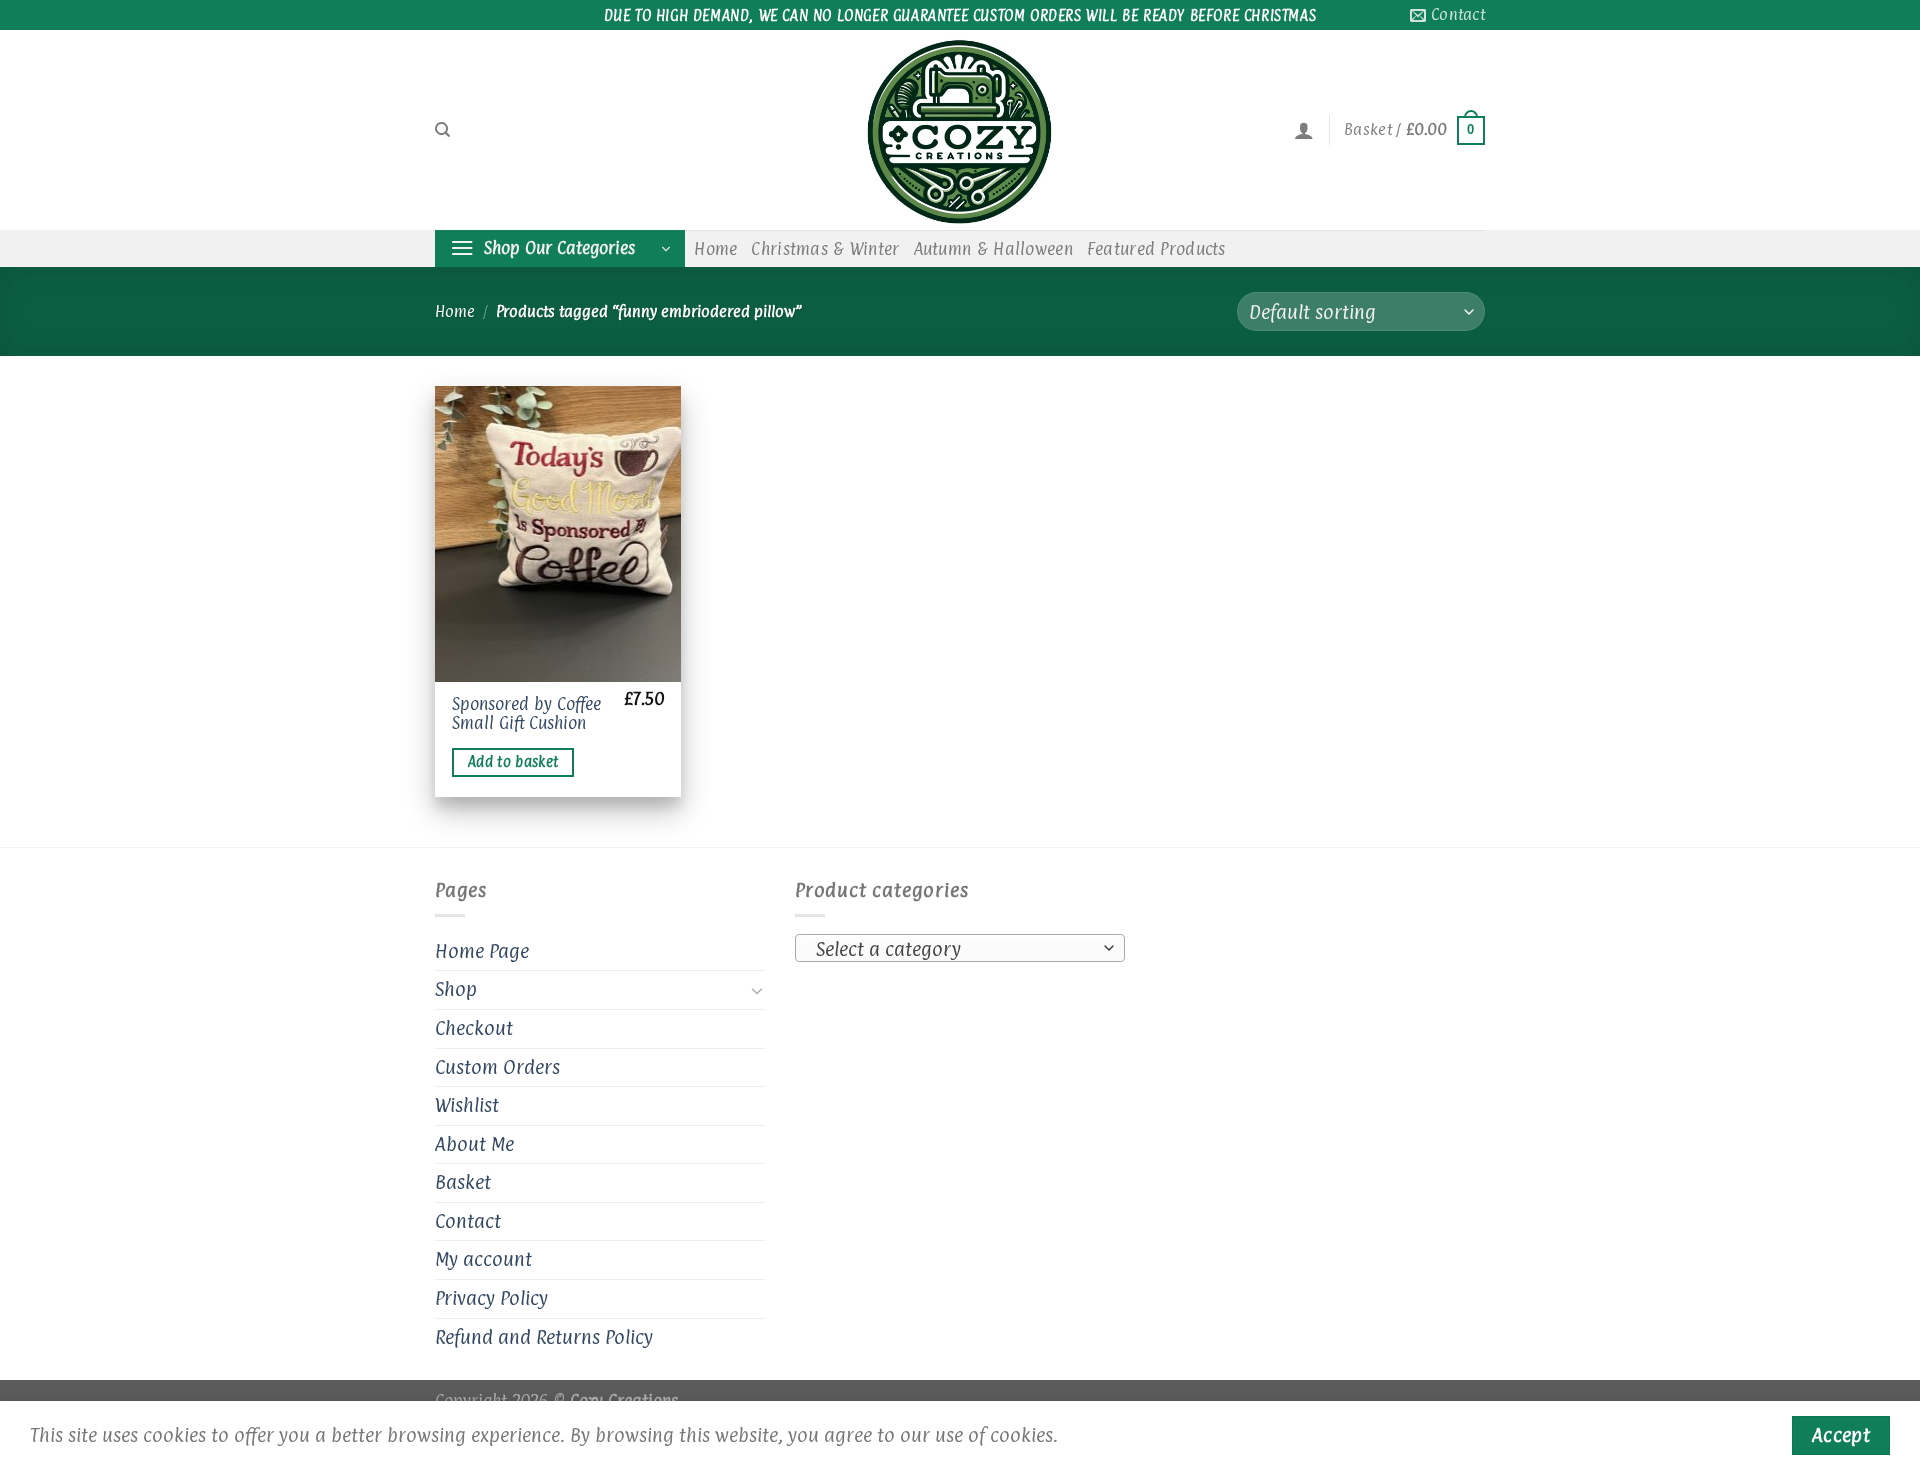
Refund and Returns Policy (544, 1337)
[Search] (442, 130)
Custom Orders (497, 1067)
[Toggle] (757, 990)
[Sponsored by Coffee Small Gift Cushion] (558, 534)
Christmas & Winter (825, 249)
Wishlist (467, 1105)
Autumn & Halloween (993, 249)
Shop (456, 989)
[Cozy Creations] (960, 130)
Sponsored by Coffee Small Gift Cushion (526, 713)
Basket (463, 1182)
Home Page (482, 951)
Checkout (474, 1028)
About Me (474, 1144)
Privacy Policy (491, 1298)
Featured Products (1156, 249)
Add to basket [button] (513, 762)
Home (715, 249)
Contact (468, 1221)
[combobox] (960, 948)
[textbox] (955, 949)
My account (483, 1259)
